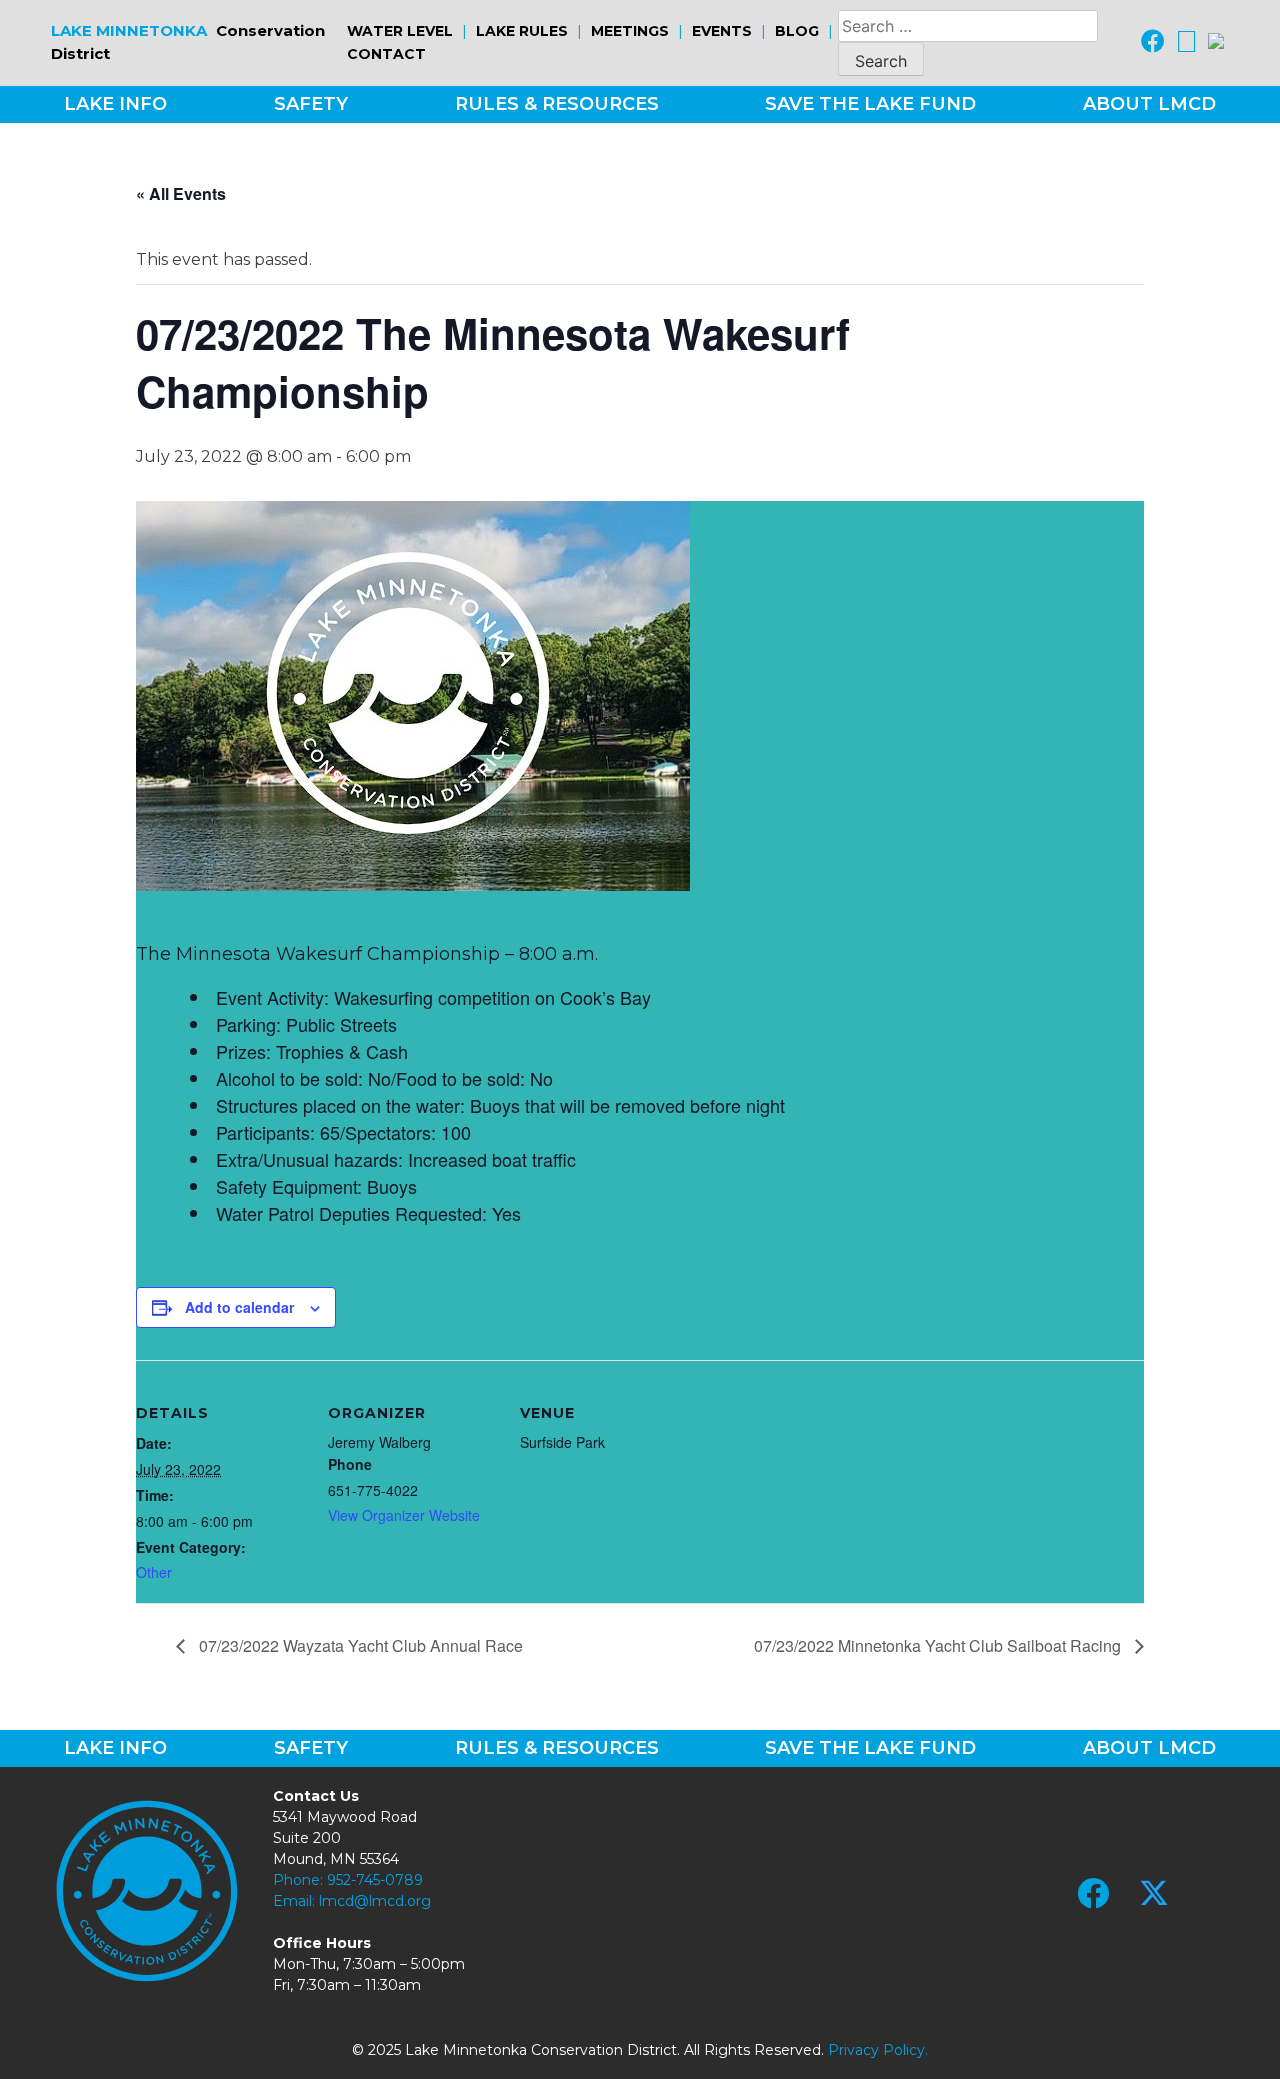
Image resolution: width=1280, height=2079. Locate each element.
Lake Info (115, 104)
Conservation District (188, 42)
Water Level (400, 31)
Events (722, 31)
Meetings (630, 31)
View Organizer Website (404, 1515)
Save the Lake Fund (870, 104)
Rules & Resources (557, 104)
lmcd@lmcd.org (375, 1901)
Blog (797, 31)
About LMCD (1149, 104)
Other (154, 1572)
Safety (311, 104)
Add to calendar (239, 1307)
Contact (386, 54)
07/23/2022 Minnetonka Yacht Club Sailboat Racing (939, 1645)
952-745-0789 (375, 1880)
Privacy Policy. (878, 2050)
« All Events (181, 193)
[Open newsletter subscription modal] (1216, 42)
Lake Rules (522, 31)
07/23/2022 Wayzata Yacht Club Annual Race (359, 1645)
